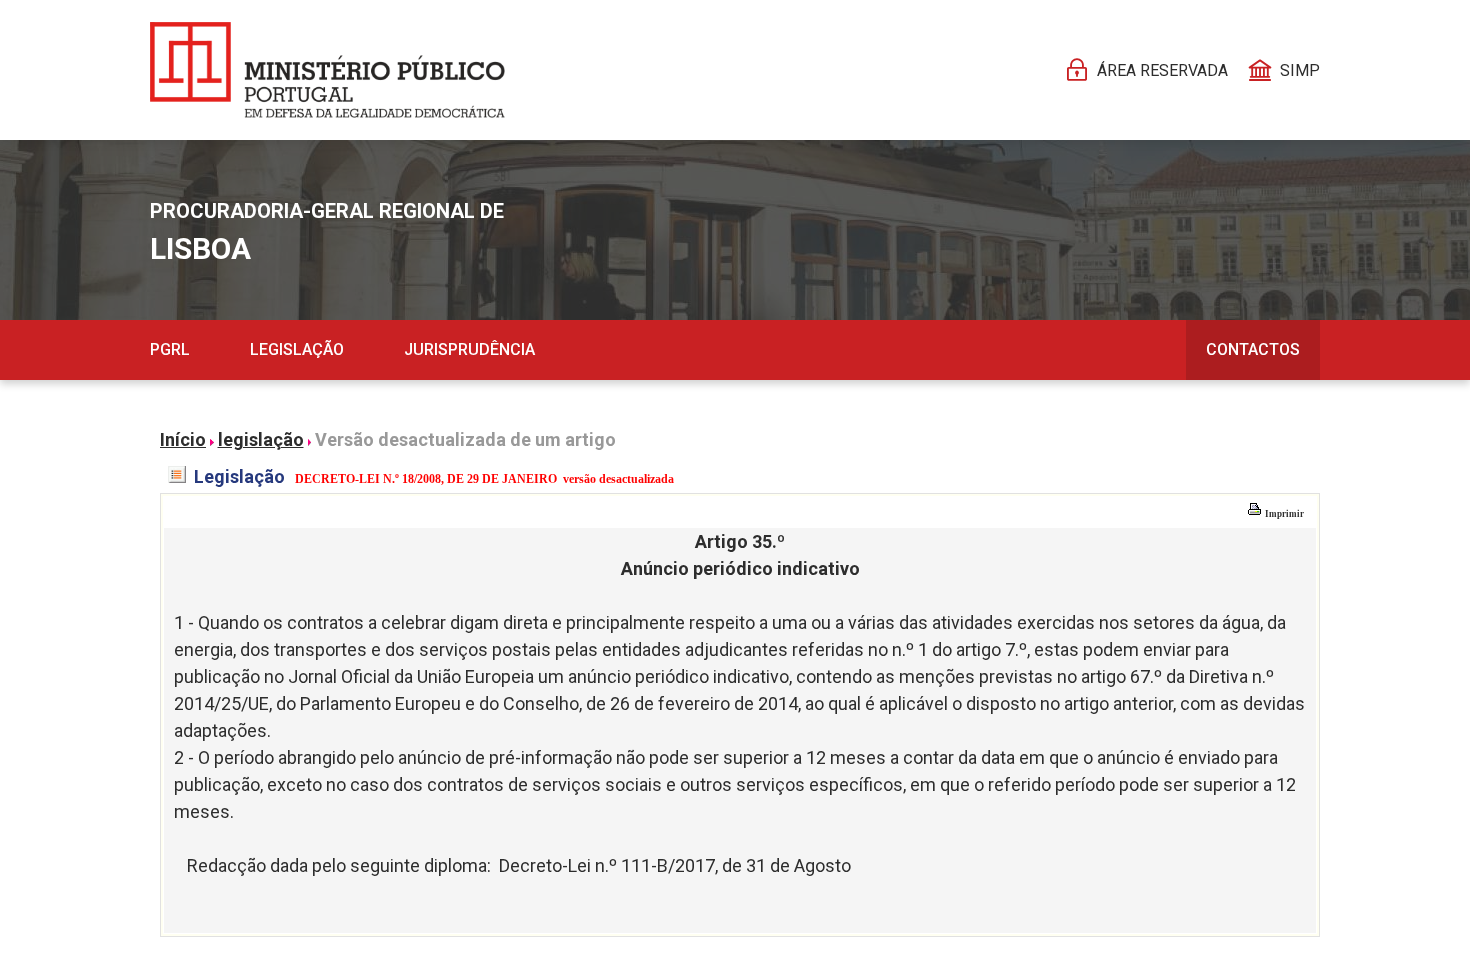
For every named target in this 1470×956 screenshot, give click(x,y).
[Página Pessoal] (327, 70)
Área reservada (1162, 70)
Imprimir (1283, 514)
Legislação (297, 349)
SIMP (1300, 70)
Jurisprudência (469, 349)
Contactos (1253, 349)
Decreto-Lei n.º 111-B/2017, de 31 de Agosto (675, 865)
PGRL (170, 349)
